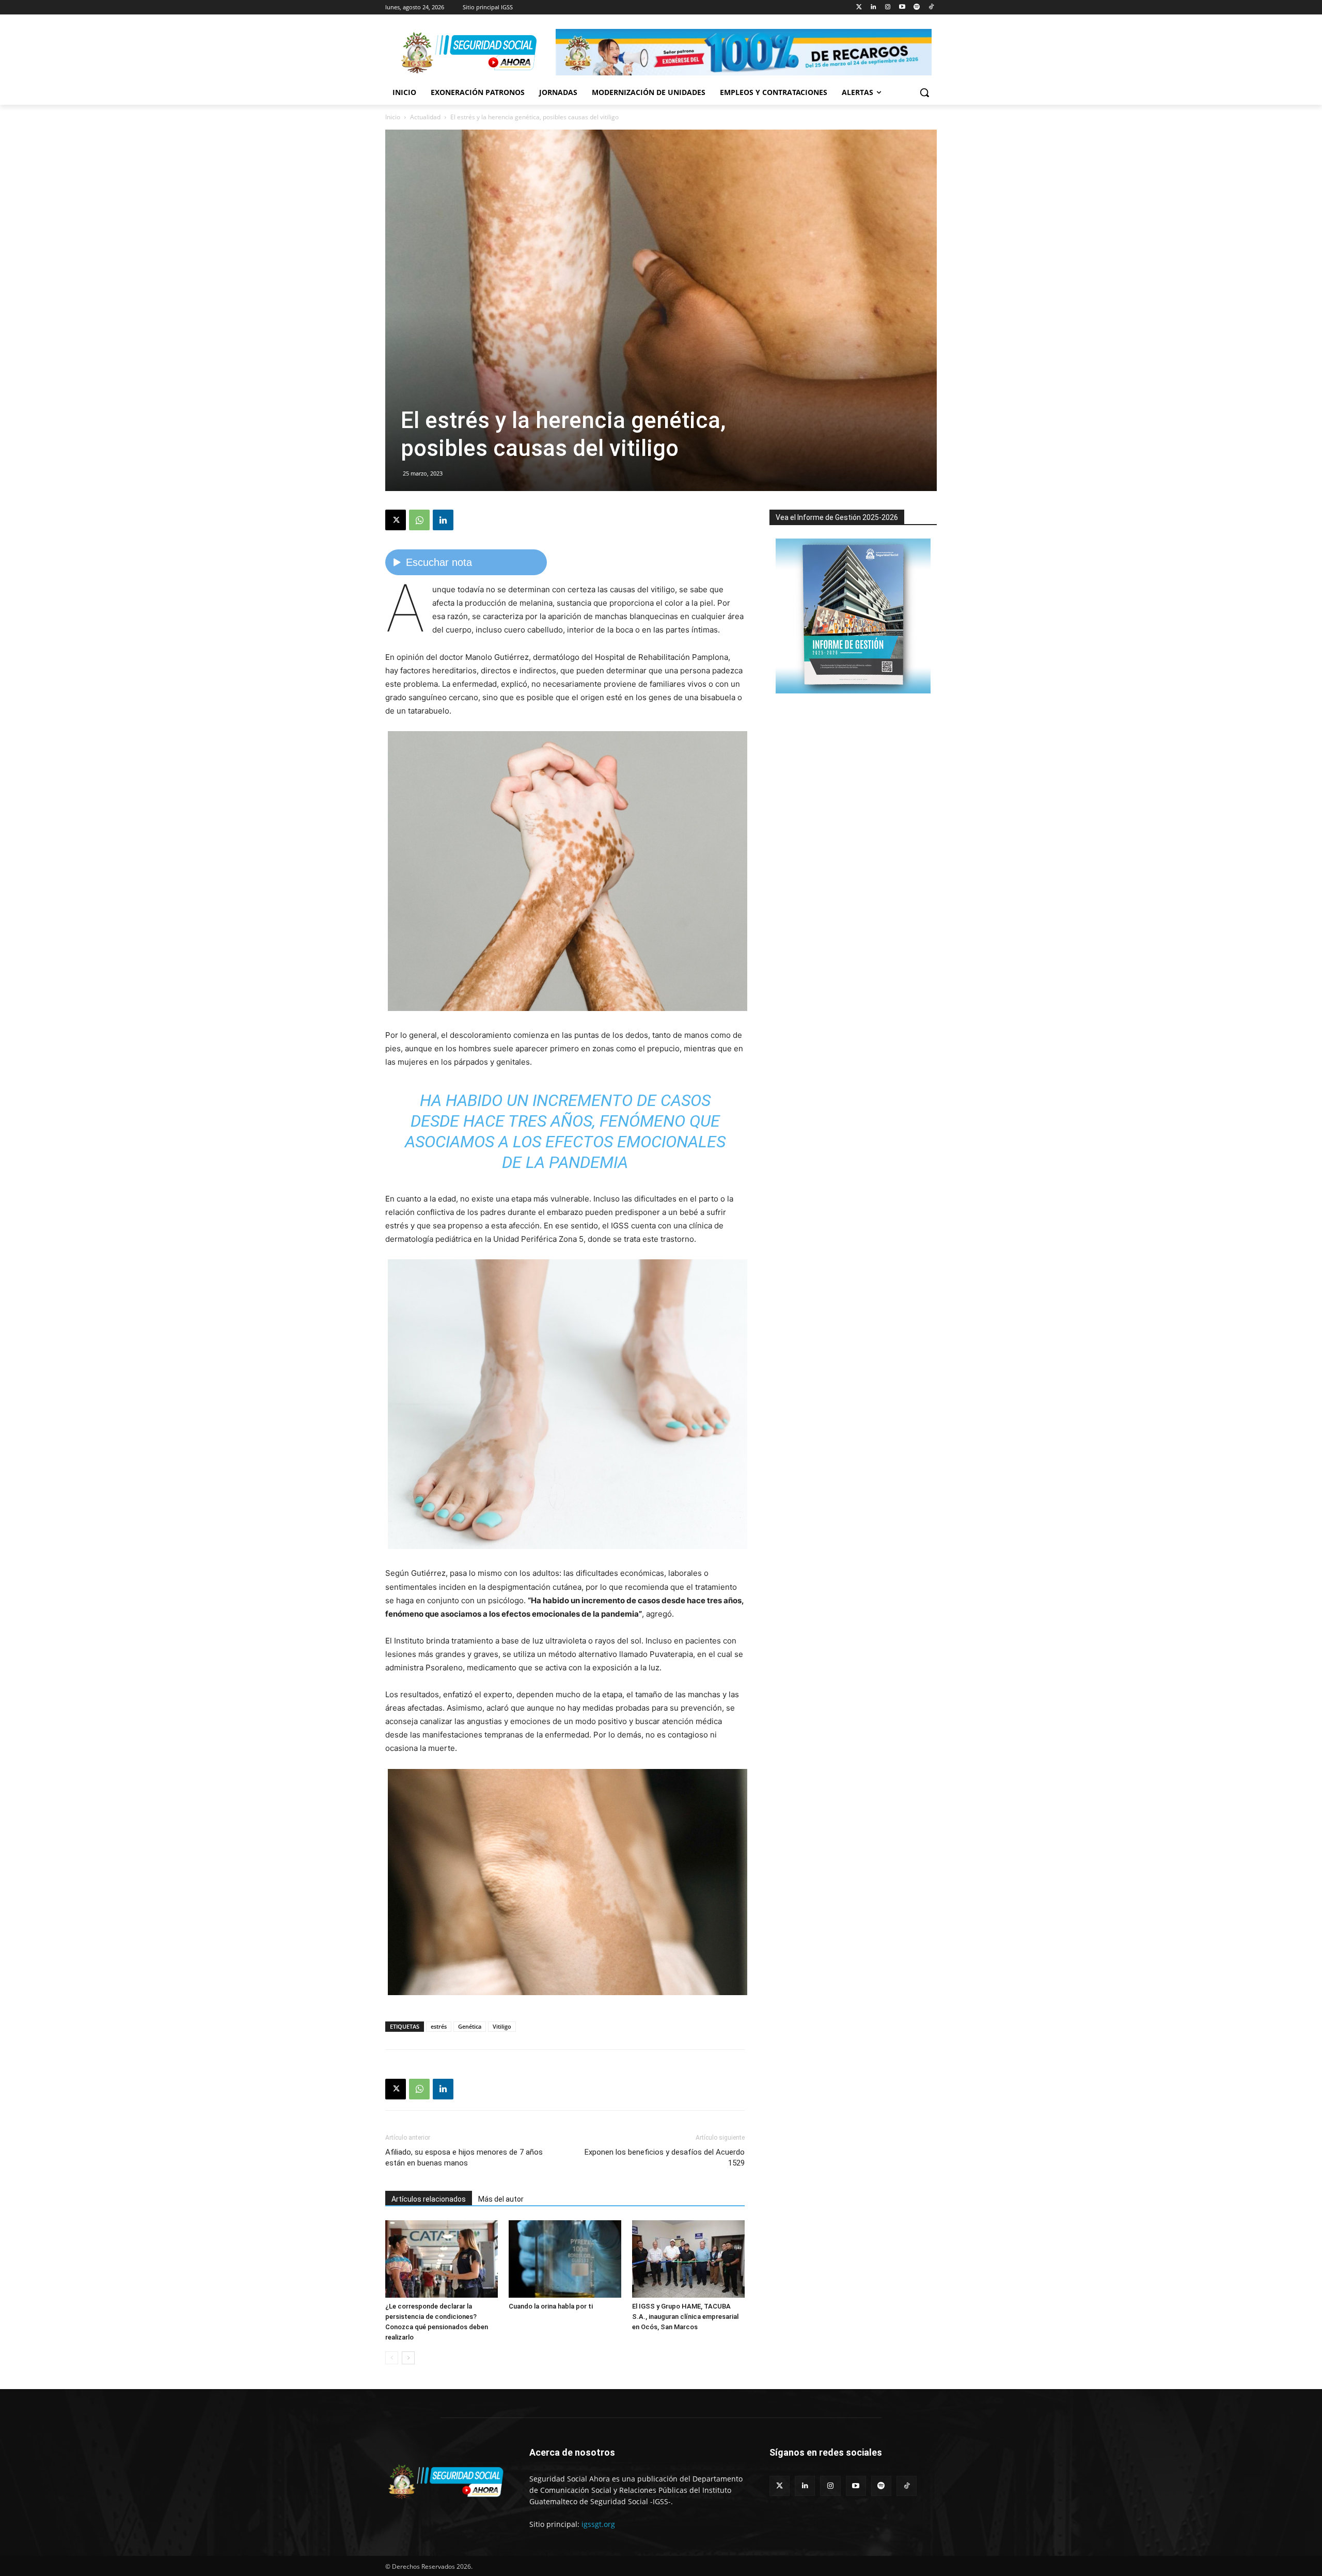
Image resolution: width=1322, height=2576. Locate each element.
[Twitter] (859, 7)
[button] (924, 92)
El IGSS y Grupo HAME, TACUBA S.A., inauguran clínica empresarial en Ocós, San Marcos (685, 2317)
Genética (470, 2026)
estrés (439, 2026)
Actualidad (425, 117)
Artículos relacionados (429, 2199)
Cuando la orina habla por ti (551, 2306)
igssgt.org (598, 2524)
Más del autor (501, 2199)
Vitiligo (502, 2026)
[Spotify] (916, 7)
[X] (396, 520)
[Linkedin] (874, 7)
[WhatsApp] (419, 520)
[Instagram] (888, 7)
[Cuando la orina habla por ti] (565, 2259)
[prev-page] (392, 2358)
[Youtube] (902, 7)
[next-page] (408, 2358)
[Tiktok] (931, 7)
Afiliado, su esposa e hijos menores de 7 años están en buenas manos (464, 2158)
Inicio (393, 117)
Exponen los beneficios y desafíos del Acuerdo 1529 (665, 2158)
